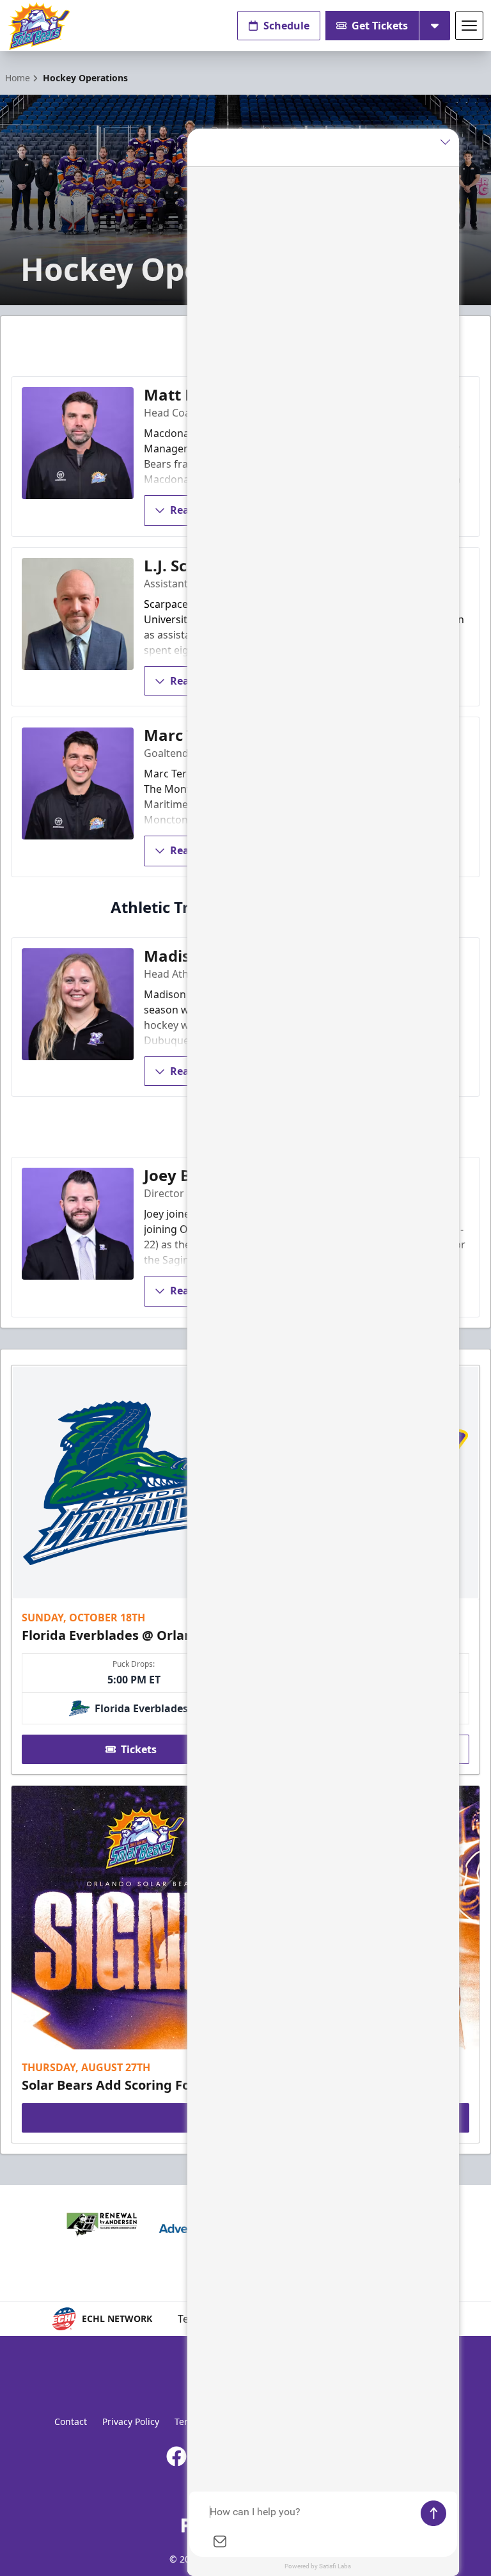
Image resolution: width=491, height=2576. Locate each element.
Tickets (139, 1749)
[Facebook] (176, 2456)
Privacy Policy (131, 2421)
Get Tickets (380, 26)
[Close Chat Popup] (449, 141)
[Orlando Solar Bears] (39, 26)
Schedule (286, 26)
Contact (71, 2421)
